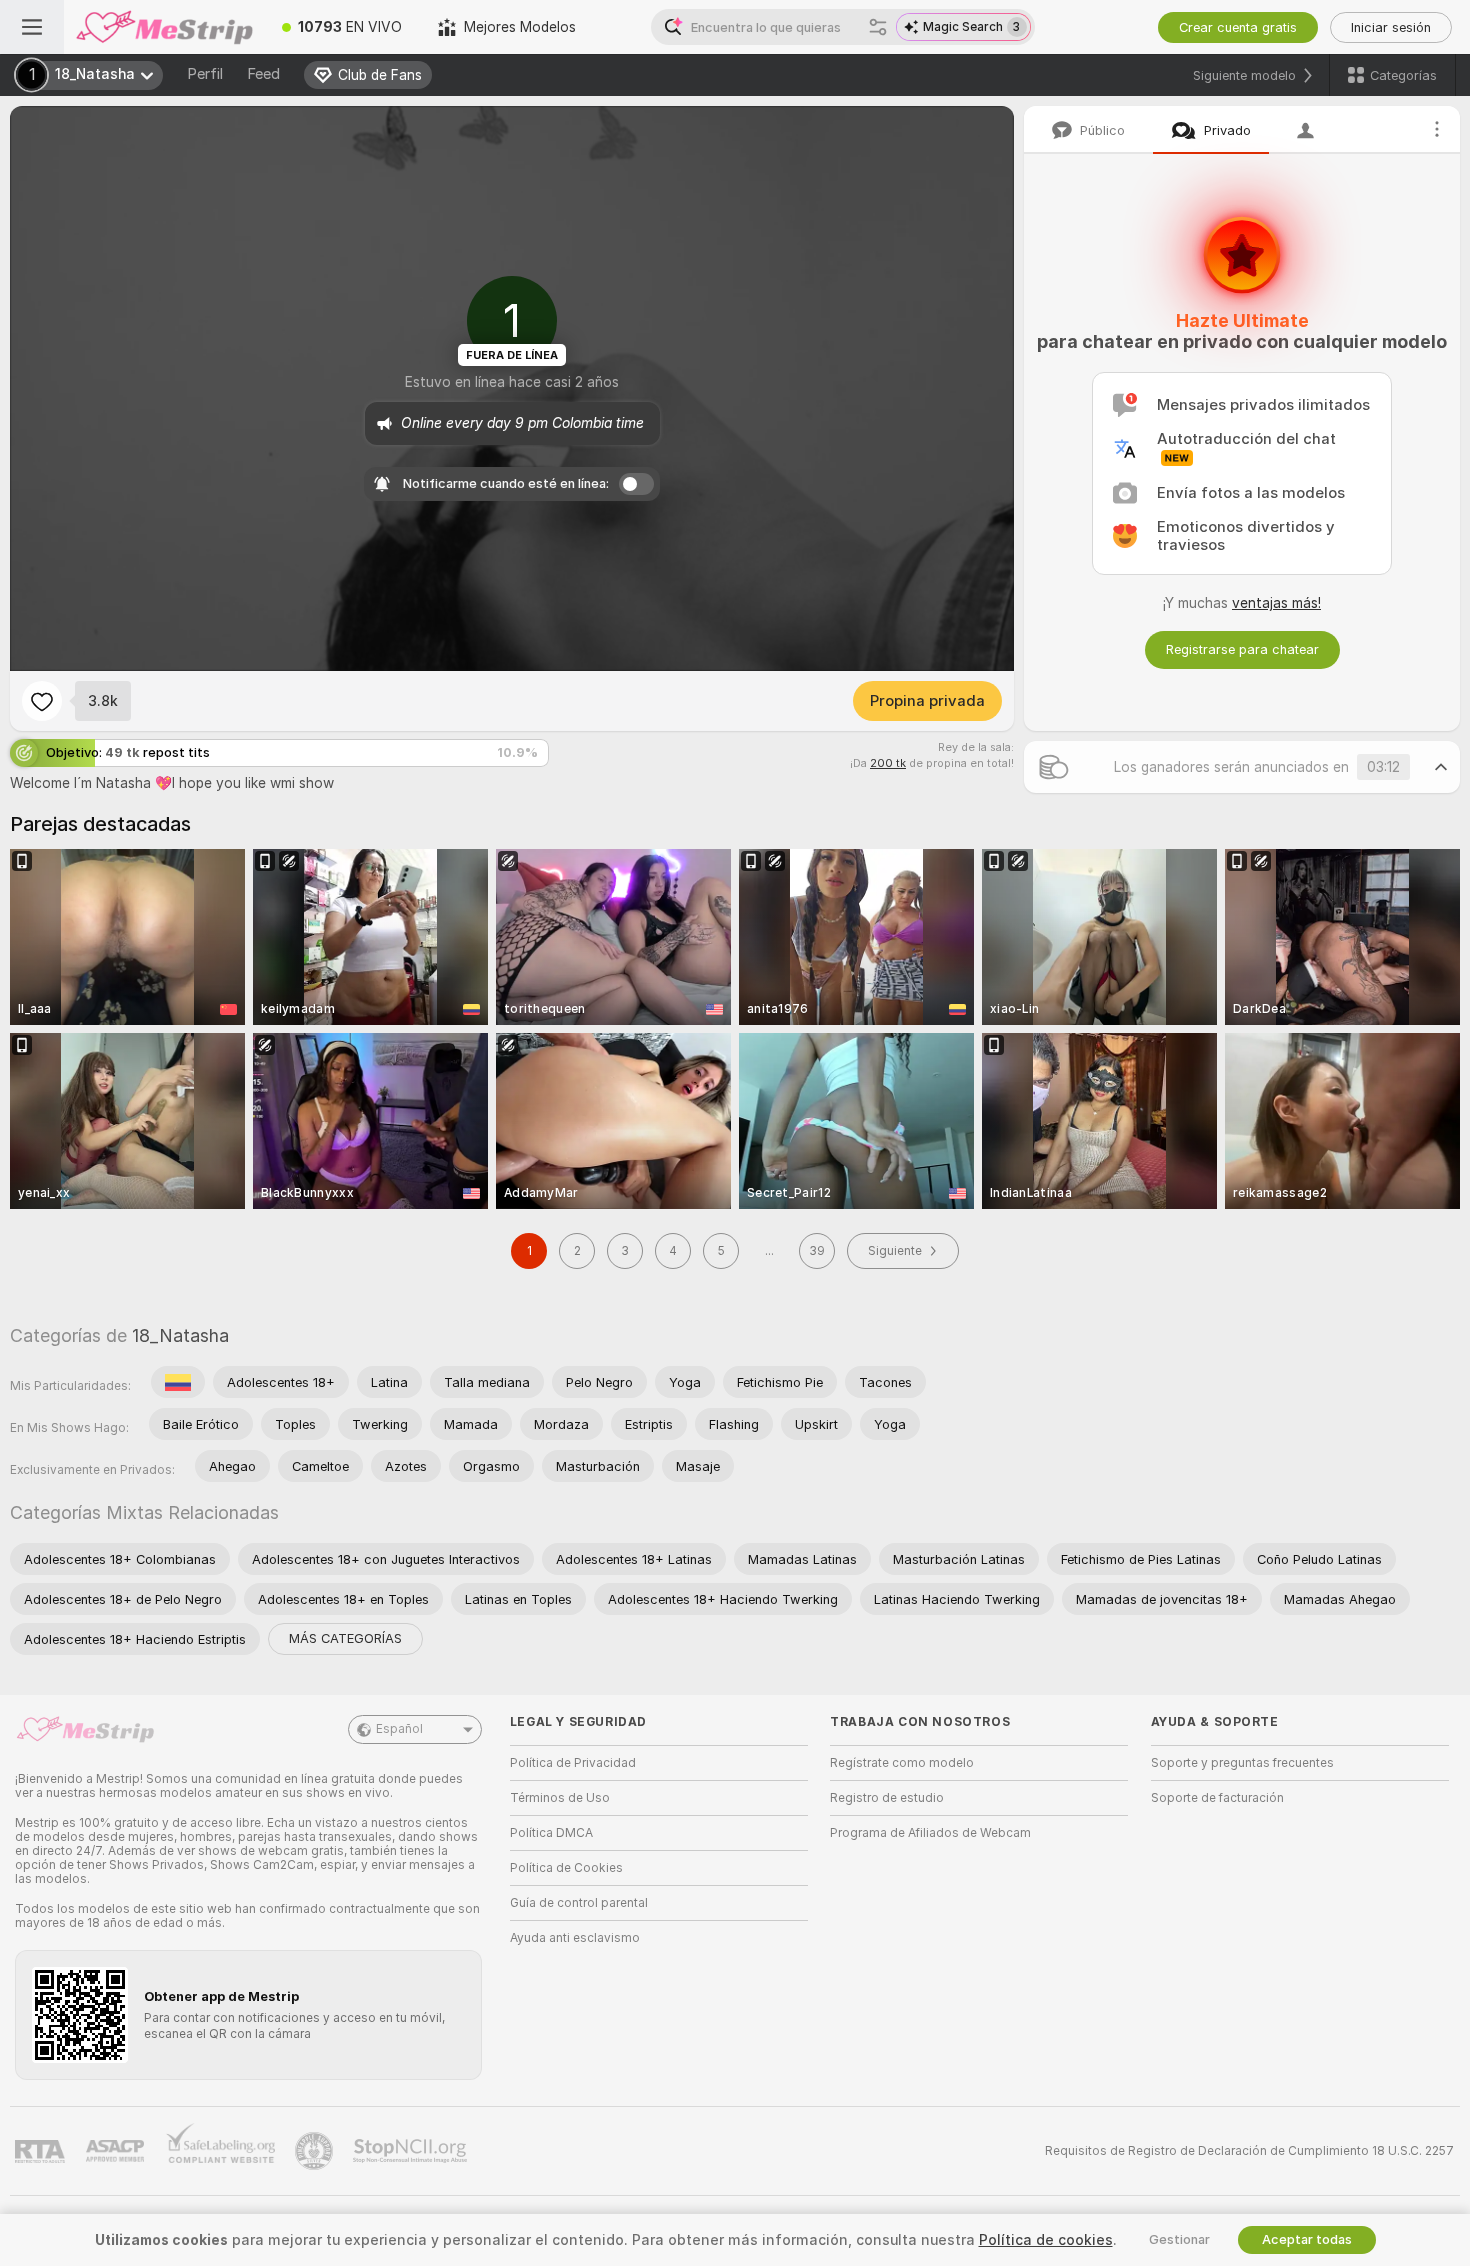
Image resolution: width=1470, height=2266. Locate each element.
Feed (263, 74)
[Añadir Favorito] (42, 701)
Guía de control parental (579, 1903)
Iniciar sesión (1391, 27)
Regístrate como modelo (902, 1763)
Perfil (205, 74)
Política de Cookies (566, 1868)
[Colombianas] (178, 1382)
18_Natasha (180, 1335)
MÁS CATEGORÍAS (345, 1638)
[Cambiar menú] (32, 27)
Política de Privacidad (573, 1763)
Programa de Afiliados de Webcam (930, 1833)
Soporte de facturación (1217, 1798)
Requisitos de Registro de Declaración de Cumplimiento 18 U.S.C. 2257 (1249, 2151)
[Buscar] (878, 27)
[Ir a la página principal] (164, 27)
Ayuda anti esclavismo (575, 1938)
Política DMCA (551, 1833)
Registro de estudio (887, 1798)
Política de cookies (1046, 2240)
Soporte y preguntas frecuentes (1242, 1763)
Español (399, 1729)
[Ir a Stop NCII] (412, 2151)
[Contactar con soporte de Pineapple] (316, 2151)
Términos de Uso (560, 1798)
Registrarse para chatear (1242, 649)
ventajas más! (1276, 603)
